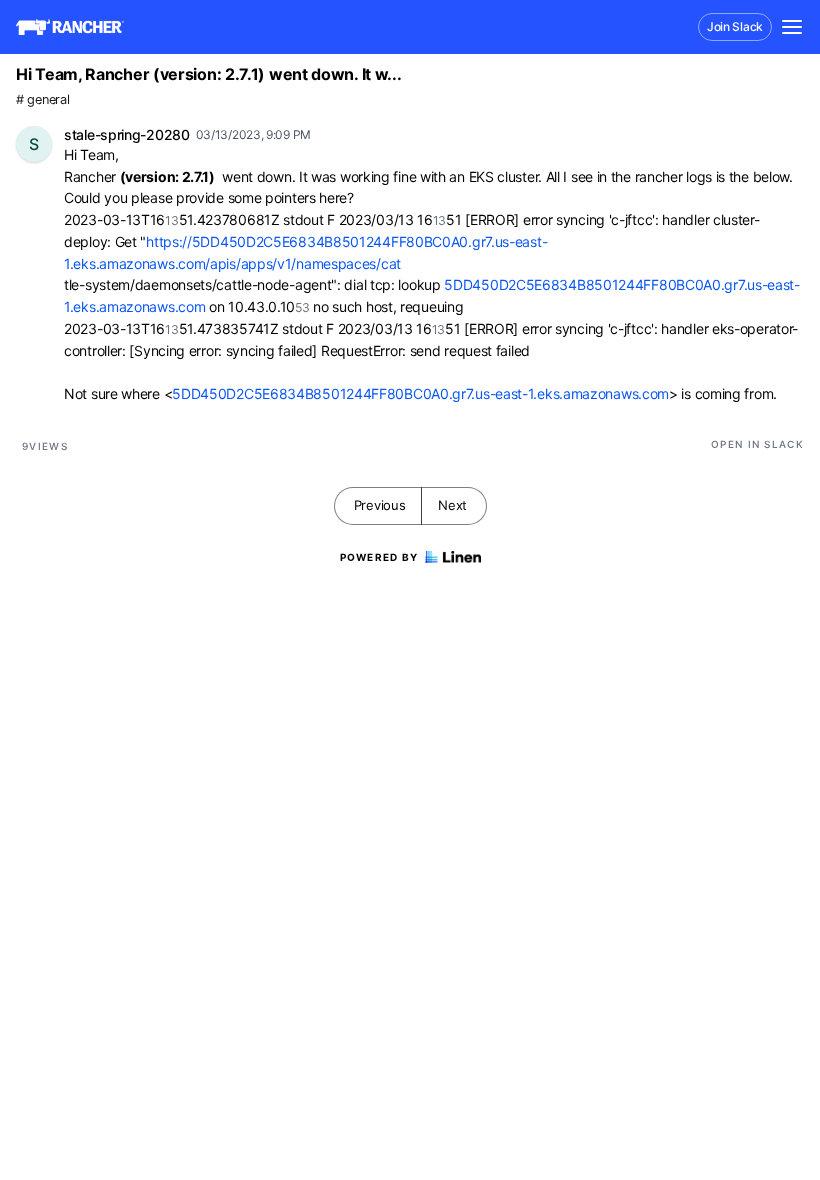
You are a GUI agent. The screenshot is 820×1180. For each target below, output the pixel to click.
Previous (380, 505)
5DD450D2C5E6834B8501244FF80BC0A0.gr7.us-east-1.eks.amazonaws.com (420, 393)
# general (42, 99)
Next (452, 505)
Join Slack (735, 26)
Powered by (379, 557)
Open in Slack (757, 444)
